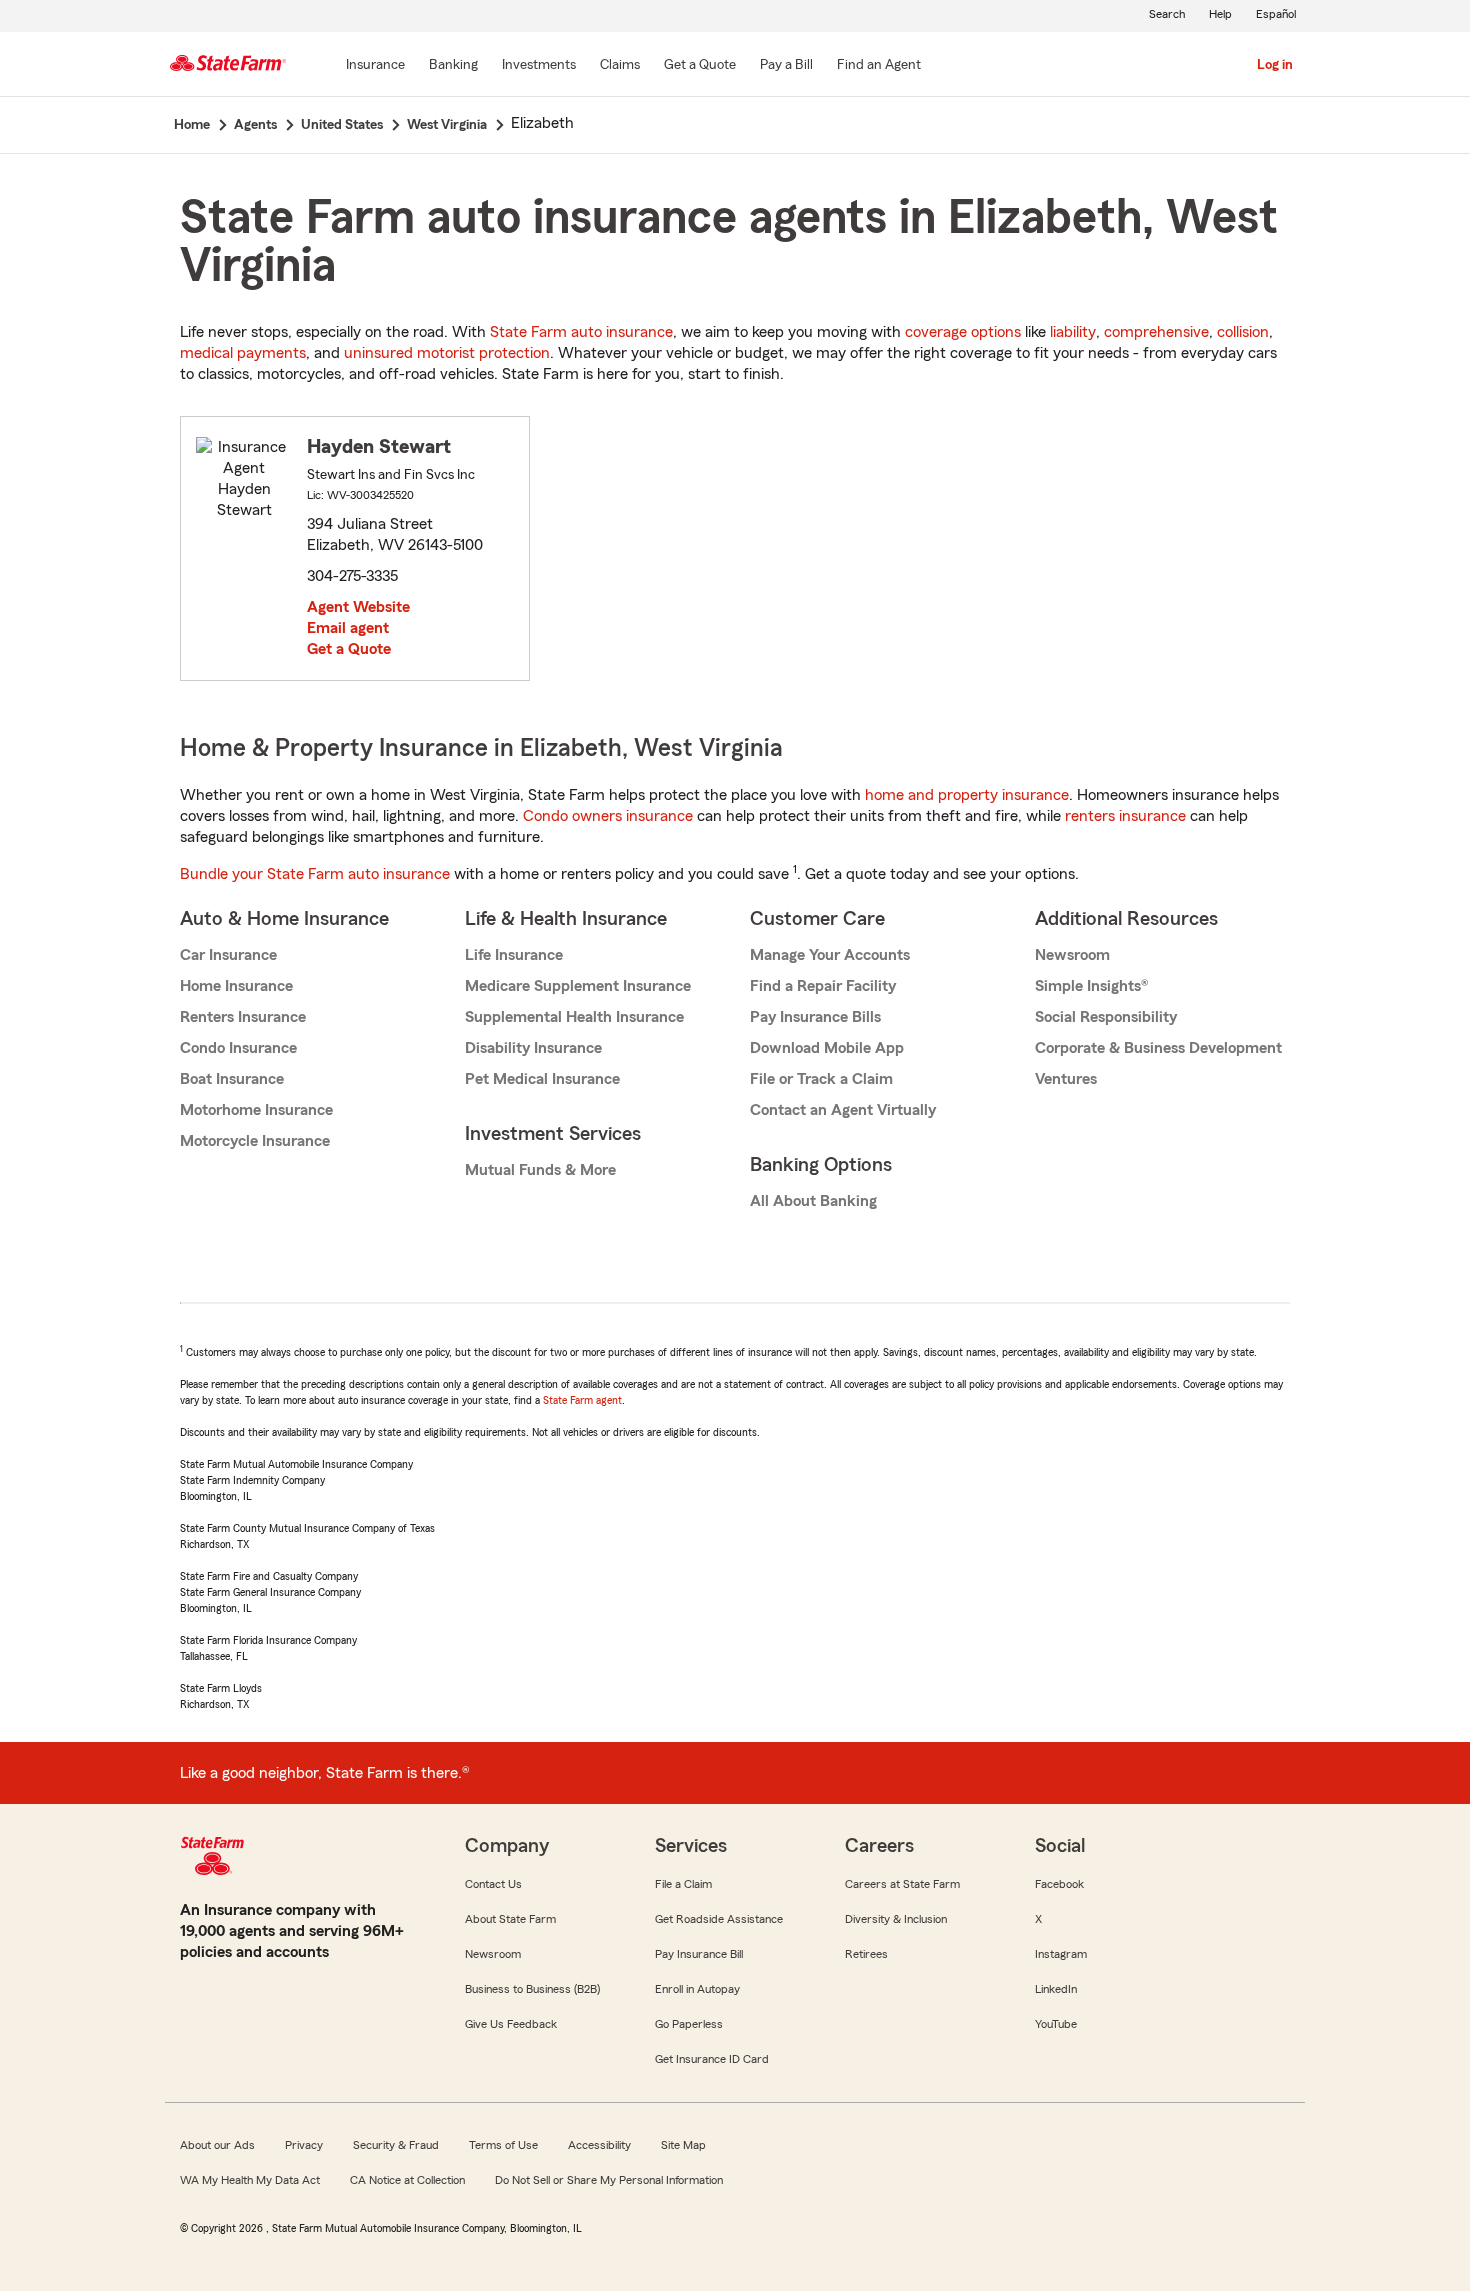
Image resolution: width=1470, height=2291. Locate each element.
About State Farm (510, 1919)
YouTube (1056, 2024)
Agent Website (358, 607)
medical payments (243, 353)
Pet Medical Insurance (542, 1079)
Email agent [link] (348, 628)
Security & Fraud (396, 2145)
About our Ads (217, 2145)
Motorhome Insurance (256, 1110)
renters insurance (1125, 816)
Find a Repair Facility (823, 986)
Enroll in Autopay (697, 1989)
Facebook (1059, 1884)
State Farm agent (582, 1400)
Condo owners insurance (608, 816)
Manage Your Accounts (830, 955)
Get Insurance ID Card (712, 2059)
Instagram (1061, 1954)
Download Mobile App (827, 1048)
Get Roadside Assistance (719, 1919)
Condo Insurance (238, 1048)
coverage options (963, 332)
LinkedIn (1056, 1989)
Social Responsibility (1106, 1017)
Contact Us (493, 1884)
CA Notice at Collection (407, 2180)
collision (1243, 332)
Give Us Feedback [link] (511, 2024)
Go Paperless (689, 2024)
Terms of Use (503, 2145)
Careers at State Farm (902, 1884)
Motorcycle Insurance (255, 1141)
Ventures (1066, 1079)
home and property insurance (967, 795)
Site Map (683, 2145)
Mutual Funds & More (540, 1170)
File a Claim (683, 1884)
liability (1073, 332)
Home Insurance (236, 986)
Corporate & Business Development (1158, 1048)
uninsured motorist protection (447, 353)
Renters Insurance (243, 1017)
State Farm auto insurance (581, 332)
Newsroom (1072, 955)
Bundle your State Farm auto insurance (315, 874)
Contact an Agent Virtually (843, 1110)
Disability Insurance (533, 1048)
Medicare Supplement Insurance (578, 986)
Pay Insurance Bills (815, 1017)
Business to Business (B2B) (532, 1989)
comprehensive (1156, 332)
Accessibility (599, 2145)
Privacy (304, 2145)
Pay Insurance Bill (699, 1954)
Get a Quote (349, 649)
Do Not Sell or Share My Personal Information (609, 2180)
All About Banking (813, 1201)
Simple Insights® (1091, 986)
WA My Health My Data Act (250, 2180)
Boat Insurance (232, 1079)
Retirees (866, 1954)
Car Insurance (228, 955)
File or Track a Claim (821, 1079)
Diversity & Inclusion (896, 1919)
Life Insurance (514, 955)
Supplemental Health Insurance (574, 1017)
